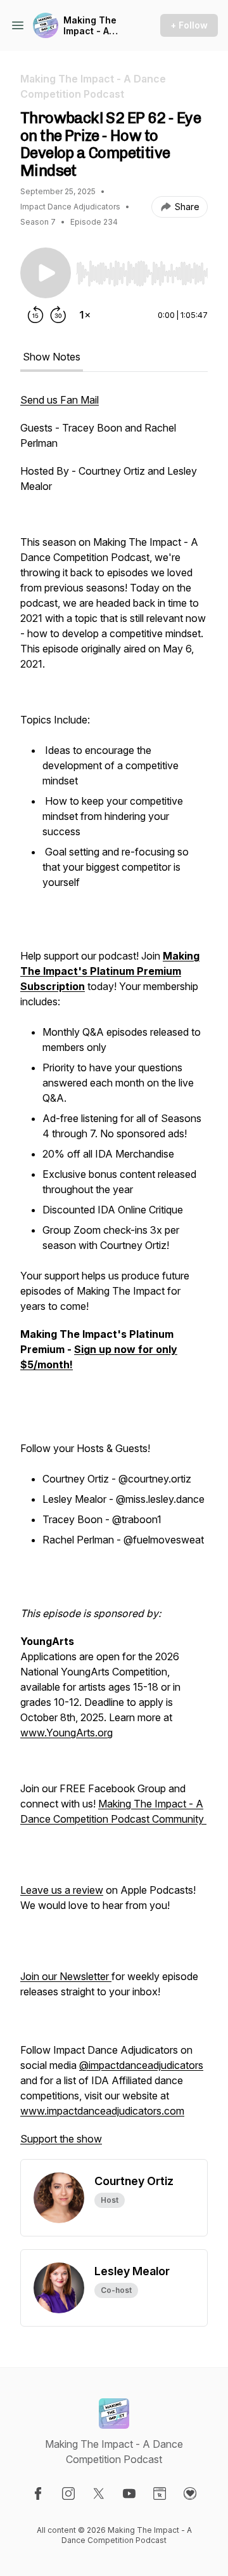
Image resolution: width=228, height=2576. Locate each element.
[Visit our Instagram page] (68, 2493)
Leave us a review (62, 1890)
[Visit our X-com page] (99, 2493)
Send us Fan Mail (60, 400)
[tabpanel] (114, 1276)
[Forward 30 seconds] (58, 315)
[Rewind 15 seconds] (35, 315)
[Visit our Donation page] (190, 2493)
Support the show (61, 2139)
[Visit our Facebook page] (38, 2493)
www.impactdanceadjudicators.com (102, 2111)
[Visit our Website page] (160, 2493)
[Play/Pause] (46, 273)
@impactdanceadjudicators (141, 2065)
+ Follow (189, 25)
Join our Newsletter (66, 1976)
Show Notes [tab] (52, 357)
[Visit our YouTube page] (129, 2493)
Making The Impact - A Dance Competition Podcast (91, 26)
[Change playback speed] (85, 315)
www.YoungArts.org (66, 1733)
